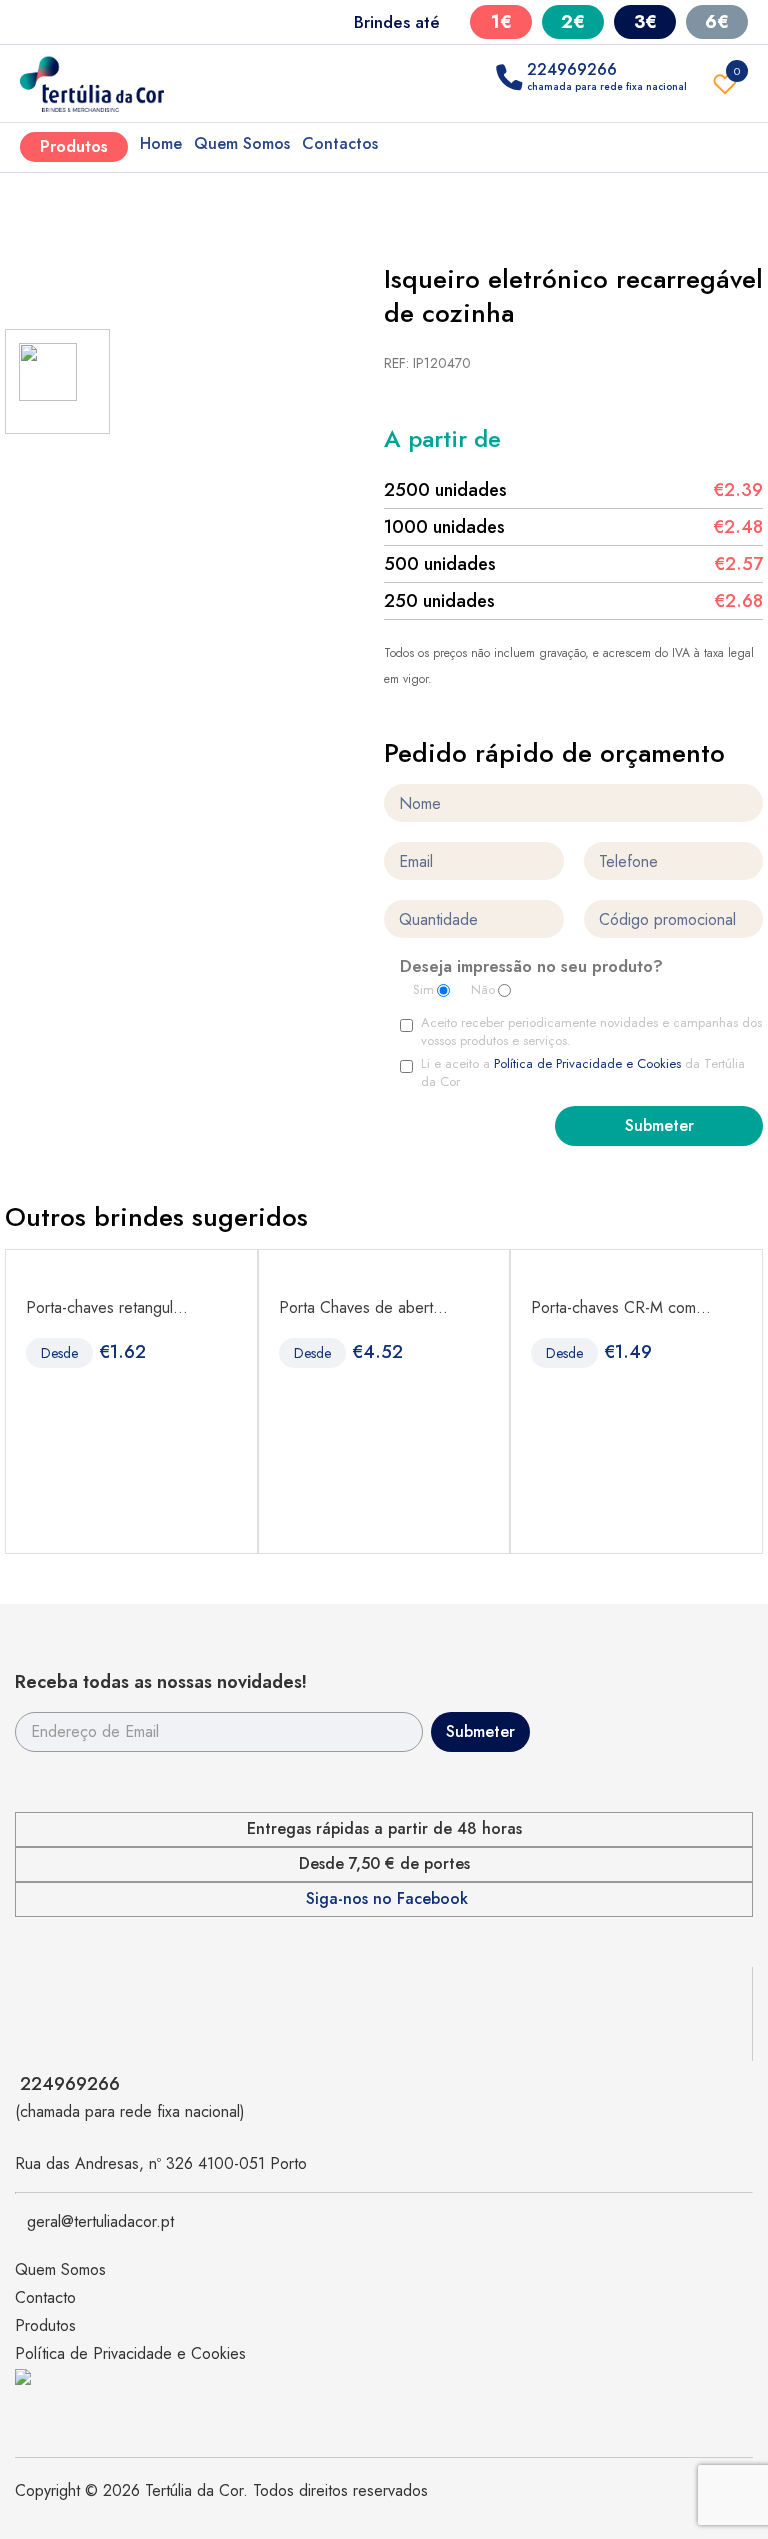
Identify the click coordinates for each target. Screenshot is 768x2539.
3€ (645, 22)
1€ (501, 22)
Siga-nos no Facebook (387, 1899)
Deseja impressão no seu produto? (531, 968)
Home (161, 143)
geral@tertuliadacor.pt (100, 2221)
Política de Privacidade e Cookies (587, 1063)
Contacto (45, 2297)
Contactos (340, 143)
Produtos (74, 146)
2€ (573, 22)
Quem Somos (242, 143)
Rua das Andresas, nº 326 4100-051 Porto (161, 2163)
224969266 (70, 2084)
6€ (717, 22)
